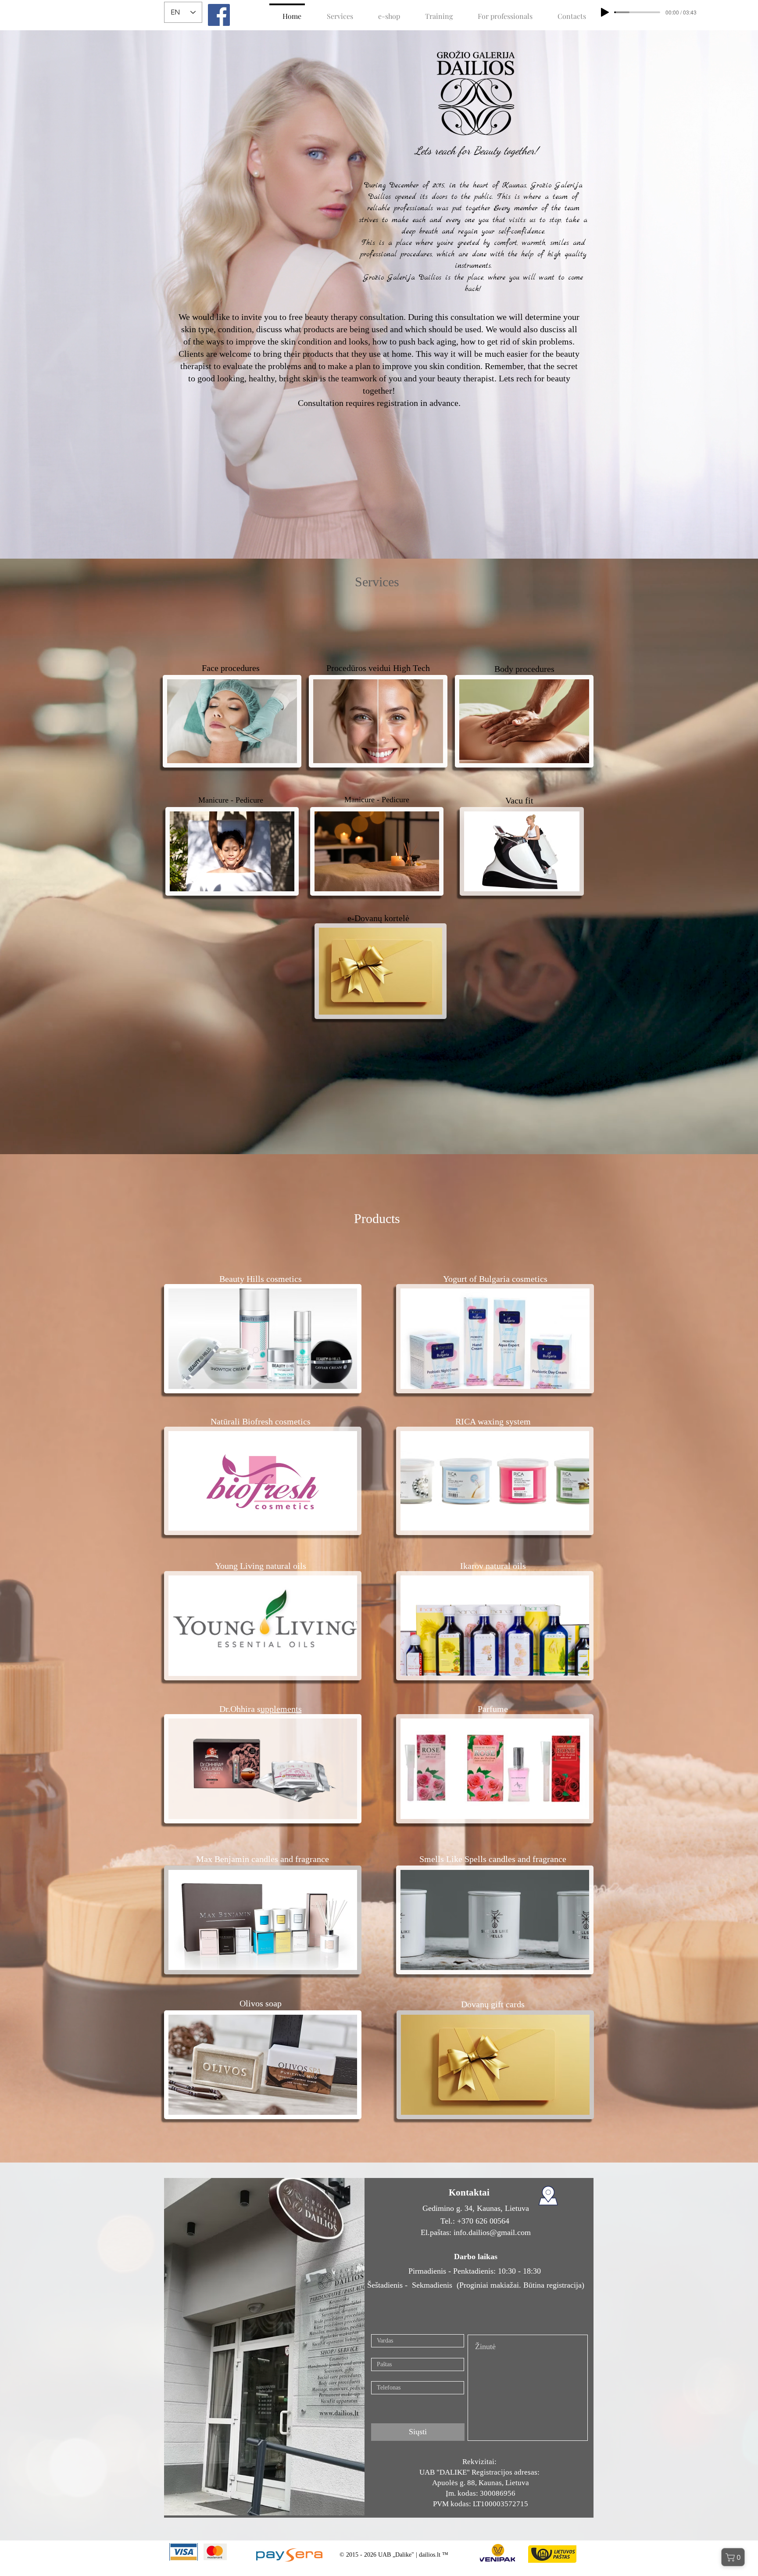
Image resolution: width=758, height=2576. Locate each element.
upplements (281, 1709)
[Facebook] (219, 15)
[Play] (605, 12)
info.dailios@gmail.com (492, 2232)
